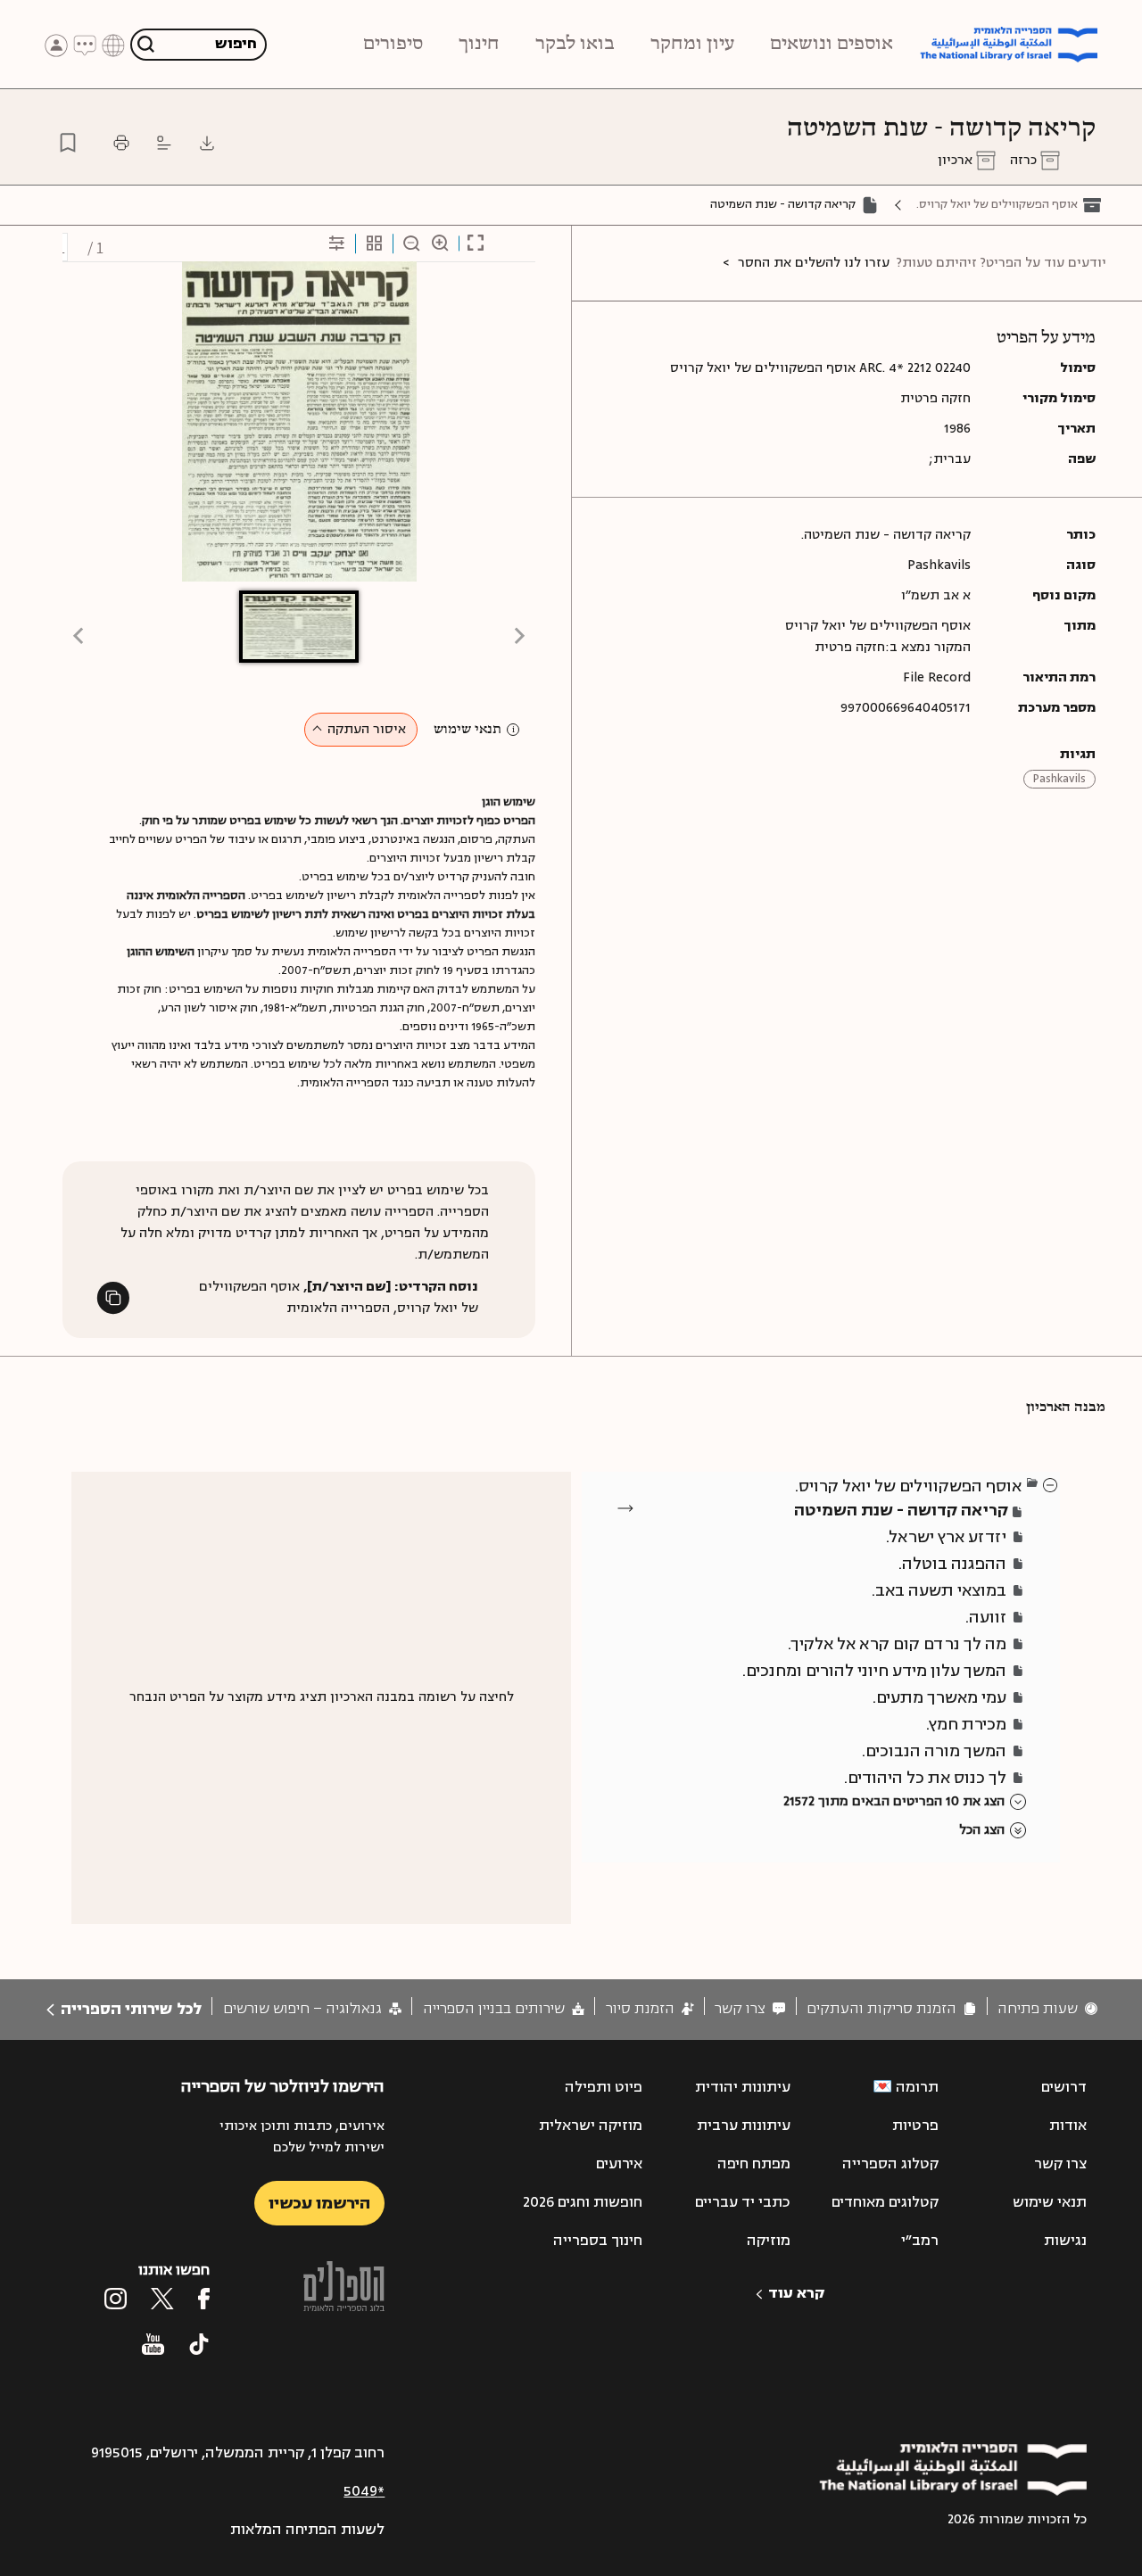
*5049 (364, 2491)
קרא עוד (796, 2293)
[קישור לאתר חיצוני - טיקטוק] (199, 2344)
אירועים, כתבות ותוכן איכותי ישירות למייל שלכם (302, 2137)
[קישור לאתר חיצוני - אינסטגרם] (116, 2299)
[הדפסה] (121, 143)
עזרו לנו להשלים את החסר (814, 263)
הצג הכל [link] (982, 1830)
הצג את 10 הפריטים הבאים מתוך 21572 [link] (894, 1801)
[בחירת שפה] (113, 44)
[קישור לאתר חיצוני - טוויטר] (162, 2299)
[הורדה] (207, 143)
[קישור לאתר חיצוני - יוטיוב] (153, 2344)
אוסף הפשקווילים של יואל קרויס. (997, 204)
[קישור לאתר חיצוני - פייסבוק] (204, 2299)
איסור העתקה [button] (367, 729)
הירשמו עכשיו (319, 2203)
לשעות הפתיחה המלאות (307, 2530)
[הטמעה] (164, 143)
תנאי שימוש (468, 730)
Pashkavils (1059, 779)
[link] (1047, 2009)
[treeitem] (1051, 1484)
